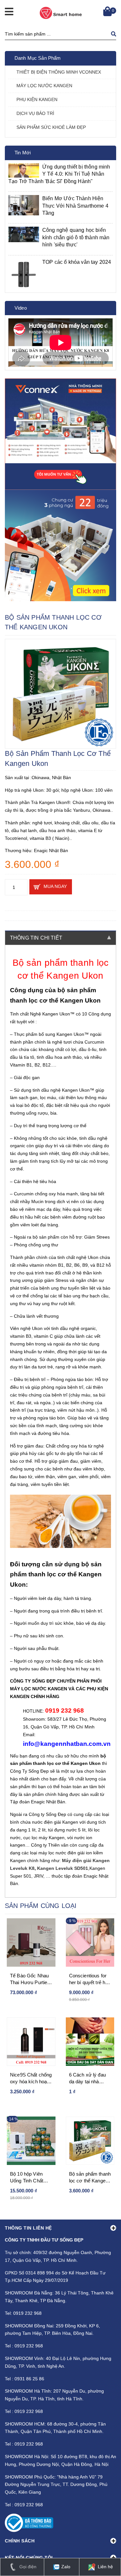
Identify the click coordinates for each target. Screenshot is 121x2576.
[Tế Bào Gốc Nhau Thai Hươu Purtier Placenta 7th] (31, 1942)
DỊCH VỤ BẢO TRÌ (35, 113)
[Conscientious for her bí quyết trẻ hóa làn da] (90, 1942)
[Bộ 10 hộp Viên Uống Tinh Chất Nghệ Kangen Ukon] (31, 2141)
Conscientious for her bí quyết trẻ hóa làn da (90, 1979)
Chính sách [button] (20, 2541)
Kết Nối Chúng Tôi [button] (29, 2558)
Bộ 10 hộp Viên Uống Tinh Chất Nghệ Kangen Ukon (31, 2178)
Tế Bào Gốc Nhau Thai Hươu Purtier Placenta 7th (30, 1979)
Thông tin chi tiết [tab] (36, 938)
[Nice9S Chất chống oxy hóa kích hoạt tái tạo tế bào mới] (31, 2042)
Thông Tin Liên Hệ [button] (28, 2228)
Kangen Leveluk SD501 (63, 1868)
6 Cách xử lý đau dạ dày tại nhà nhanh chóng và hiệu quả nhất (87, 2078)
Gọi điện (27, 2567)
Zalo (65, 2567)
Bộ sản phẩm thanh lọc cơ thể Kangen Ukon (90, 2178)
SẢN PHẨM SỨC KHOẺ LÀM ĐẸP (51, 127)
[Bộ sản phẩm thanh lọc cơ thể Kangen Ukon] (90, 2141)
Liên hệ (105, 2567)
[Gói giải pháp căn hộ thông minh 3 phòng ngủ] (60, 546)
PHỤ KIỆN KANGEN (37, 99)
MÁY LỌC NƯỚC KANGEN (44, 86)
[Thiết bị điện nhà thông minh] (60, 434)
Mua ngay (55, 886)
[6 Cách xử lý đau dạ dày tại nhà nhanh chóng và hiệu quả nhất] (90, 2042)
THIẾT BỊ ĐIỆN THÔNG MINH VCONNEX (59, 72)
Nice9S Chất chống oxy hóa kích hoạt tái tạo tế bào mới (31, 2078)
